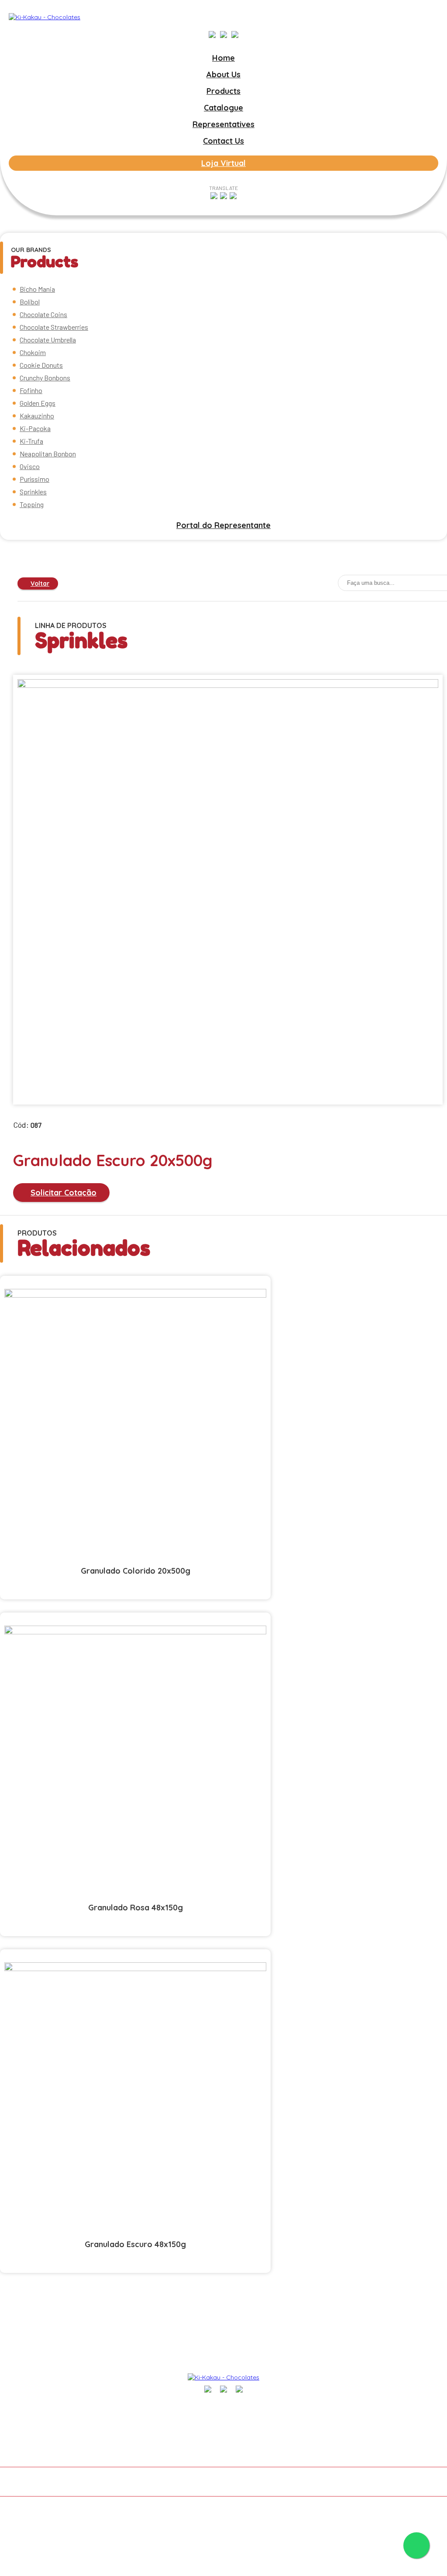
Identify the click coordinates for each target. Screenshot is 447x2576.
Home (223, 58)
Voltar (40, 584)
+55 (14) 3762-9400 (418, 2411)
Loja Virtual (223, 163)
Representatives (223, 124)
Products (223, 91)
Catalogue (223, 108)
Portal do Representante (223, 525)
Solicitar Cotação (64, 1193)
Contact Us (223, 141)
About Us (223, 74)
